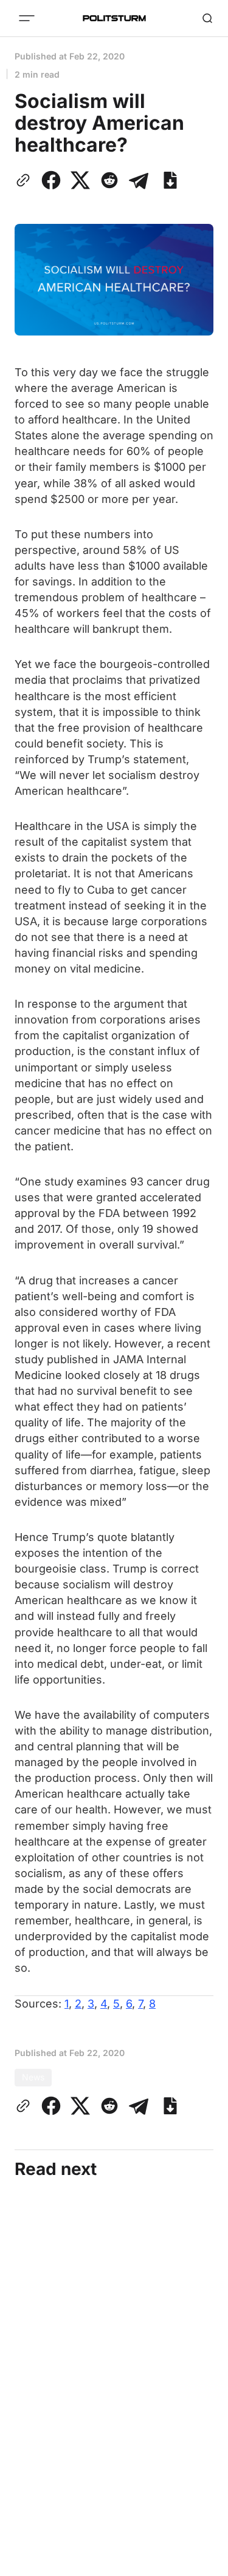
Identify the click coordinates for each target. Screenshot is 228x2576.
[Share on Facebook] (51, 180)
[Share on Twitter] (80, 180)
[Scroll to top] (204, 2563)
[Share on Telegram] (139, 180)
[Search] (207, 18)
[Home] (114, 18)
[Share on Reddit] (109, 180)
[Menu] (27, 18)
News (33, 2077)
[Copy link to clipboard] (26, 180)
